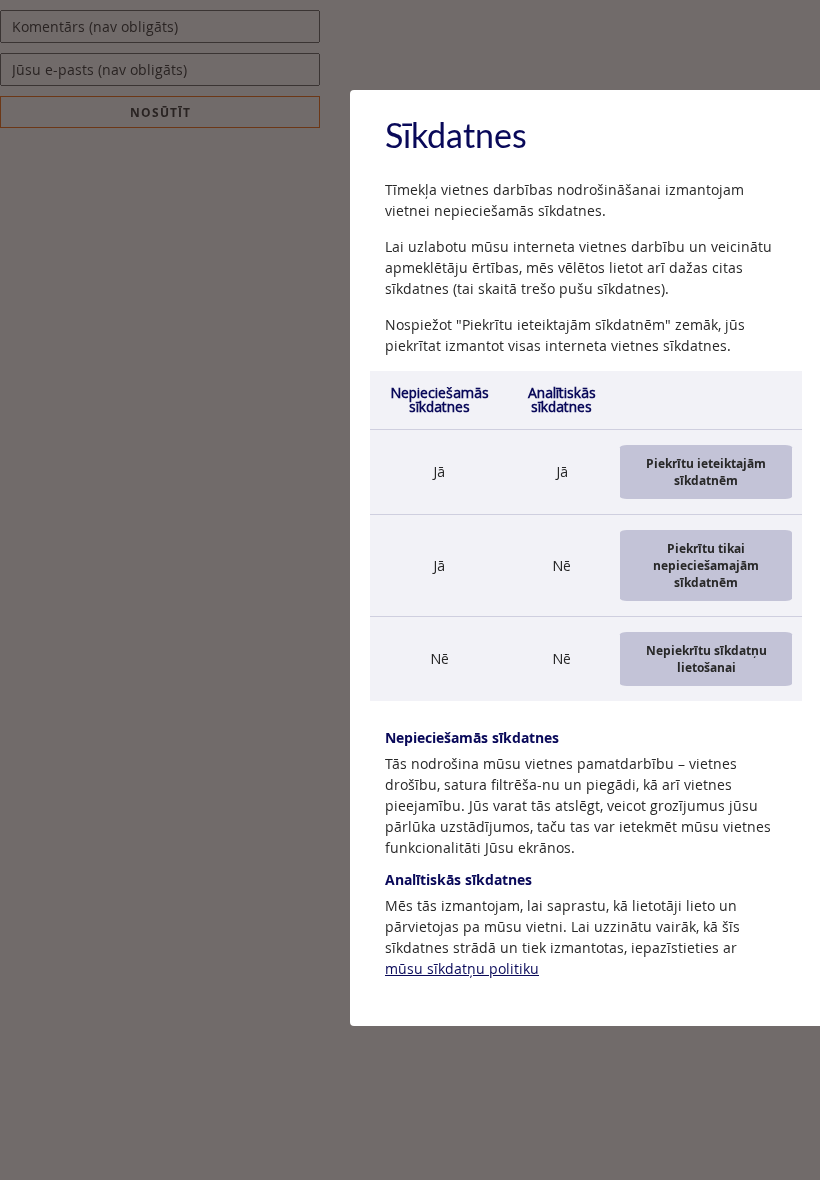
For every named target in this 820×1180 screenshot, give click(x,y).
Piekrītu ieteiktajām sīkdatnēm (706, 472)
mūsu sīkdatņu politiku (462, 968)
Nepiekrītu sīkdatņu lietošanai (706, 659)
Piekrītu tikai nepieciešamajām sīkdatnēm (706, 565)
